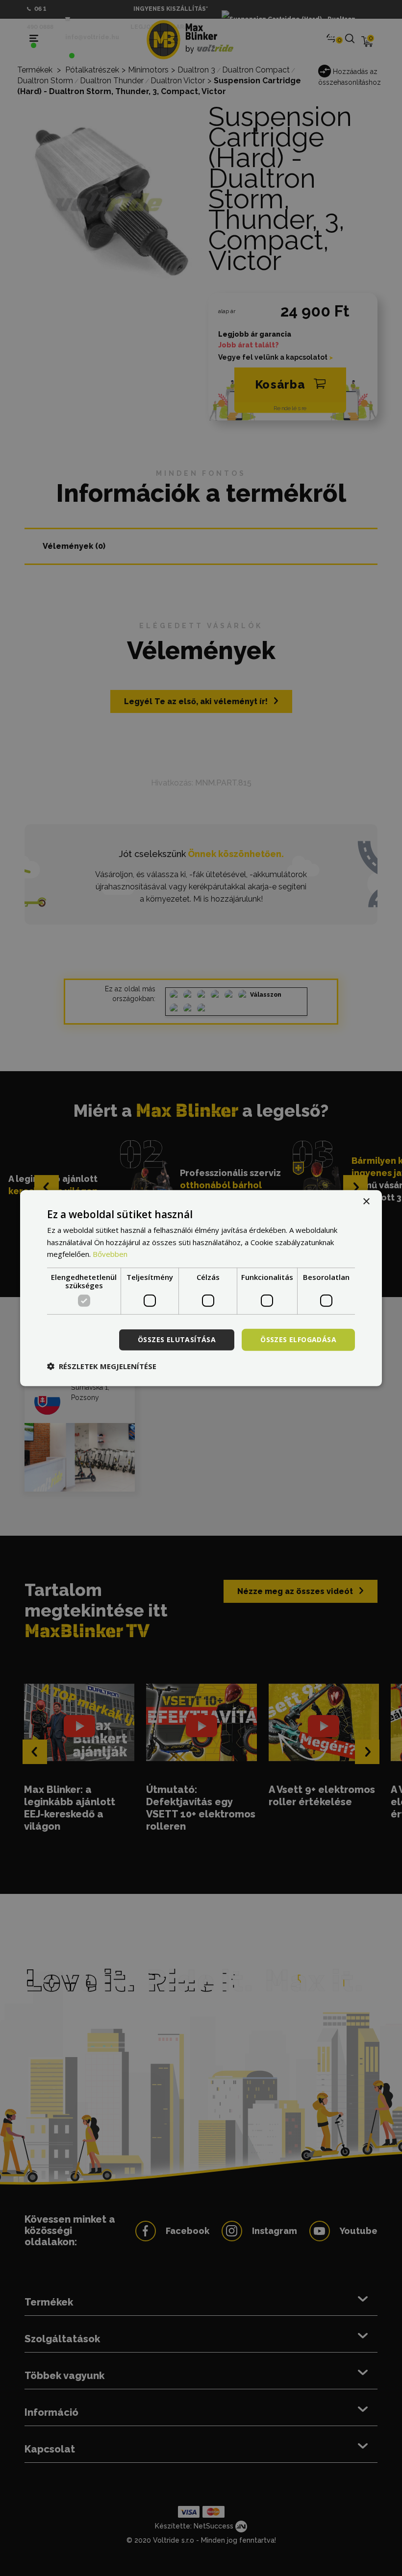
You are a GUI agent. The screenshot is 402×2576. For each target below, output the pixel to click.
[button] (102, 1366)
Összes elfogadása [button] (298, 1339)
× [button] (366, 1201)
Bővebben (110, 1254)
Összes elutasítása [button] (177, 1339)
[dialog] (201, 1288)
